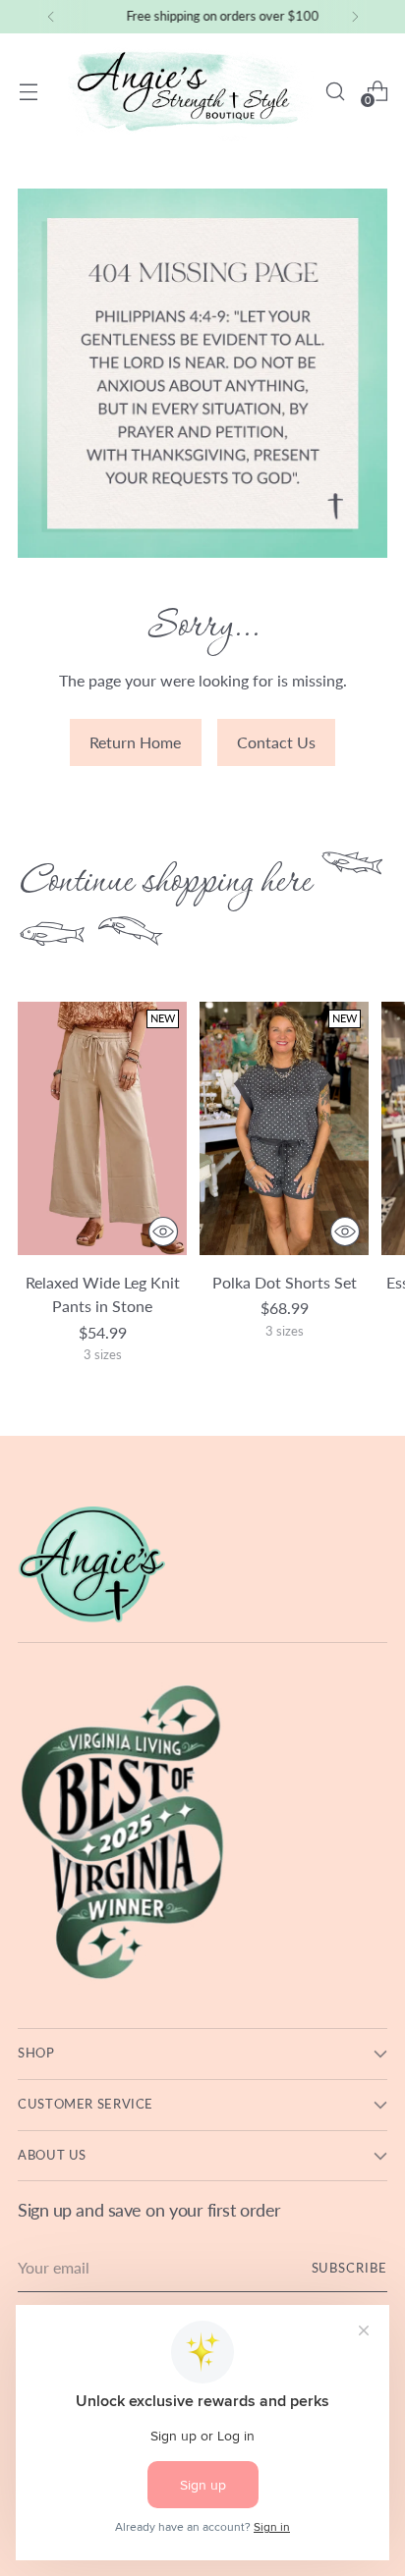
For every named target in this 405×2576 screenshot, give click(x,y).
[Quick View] (163, 1232)
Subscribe (350, 2268)
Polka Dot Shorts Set (285, 1282)
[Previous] (51, 17)
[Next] (355, 17)
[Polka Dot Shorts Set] (284, 1128)
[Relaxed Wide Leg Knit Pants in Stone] (102, 1128)
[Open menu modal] (28, 91)
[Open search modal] (335, 91)
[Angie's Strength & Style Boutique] (191, 91)
